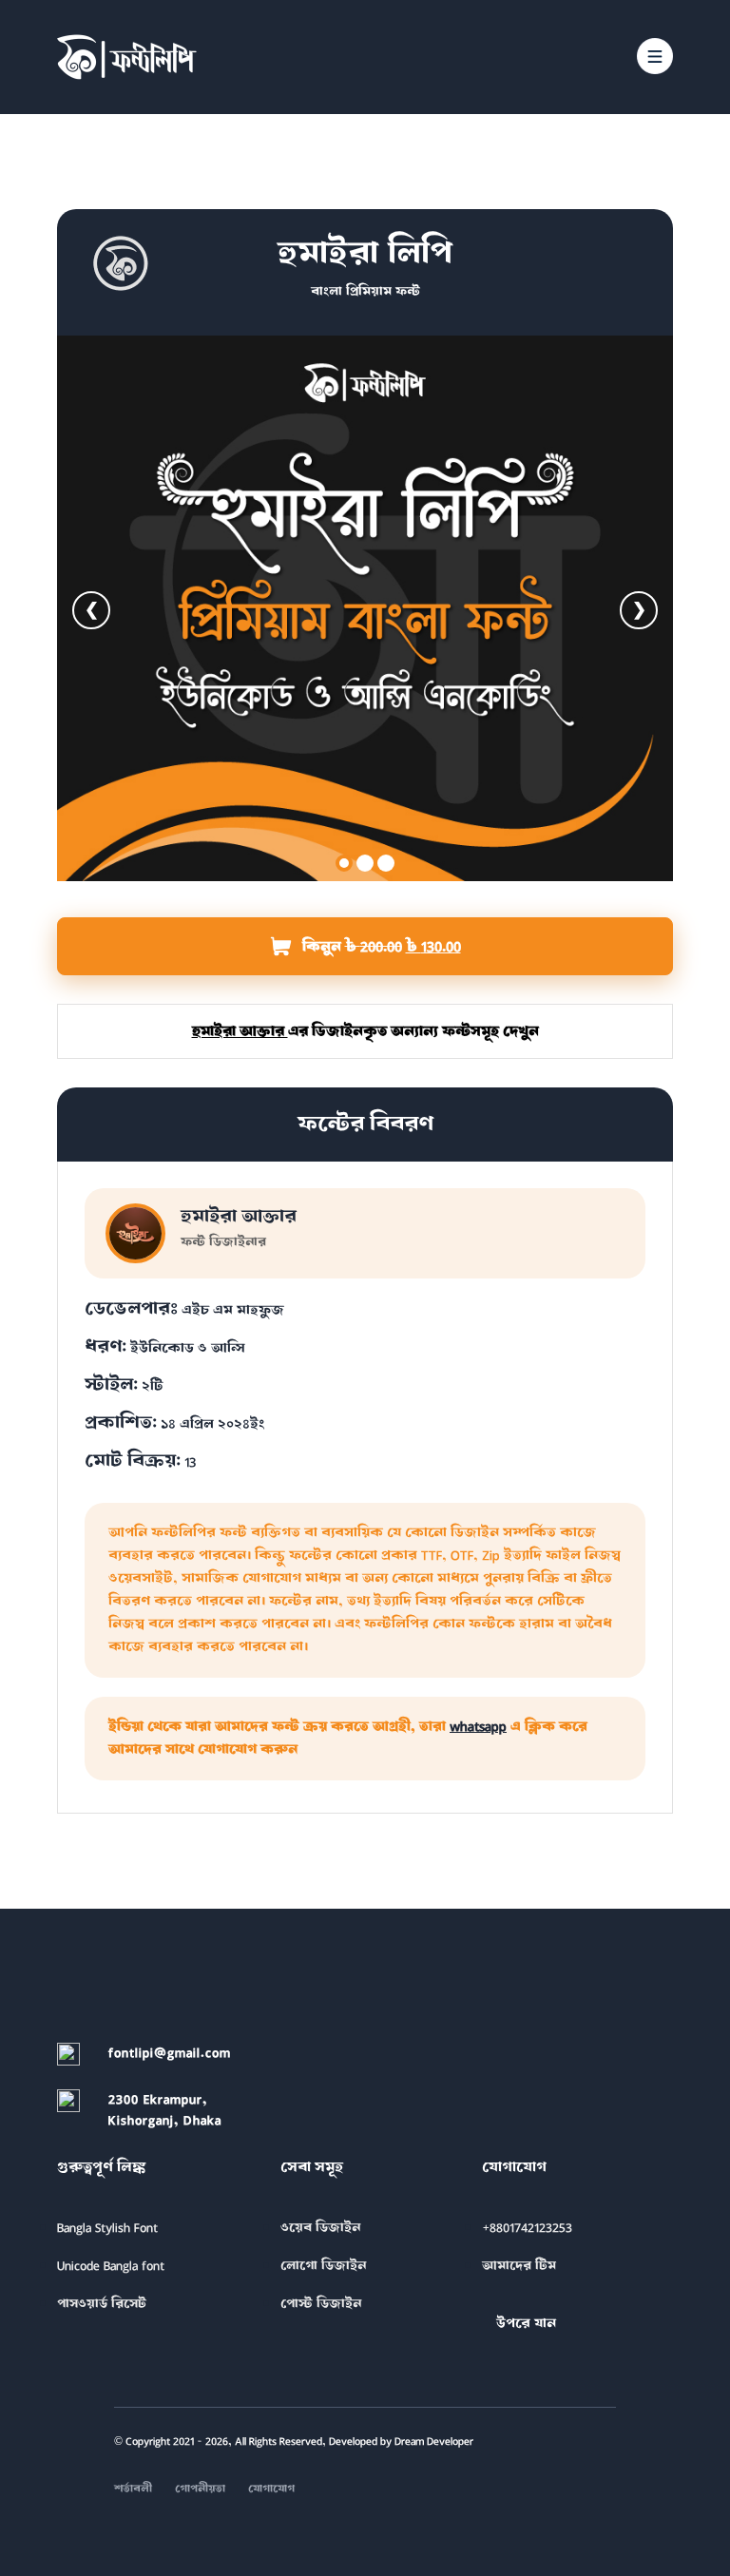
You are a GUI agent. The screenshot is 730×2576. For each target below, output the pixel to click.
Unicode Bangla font (111, 2266)
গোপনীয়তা (200, 2489)
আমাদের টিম (519, 2266)
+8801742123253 (527, 2228)
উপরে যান (526, 2324)
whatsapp (478, 1727)
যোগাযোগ (271, 2489)
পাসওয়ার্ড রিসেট (102, 2304)
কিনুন (409, 954)
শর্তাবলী (133, 2489)
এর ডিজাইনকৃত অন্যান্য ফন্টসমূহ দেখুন (365, 1031)
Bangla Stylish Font (107, 2228)
